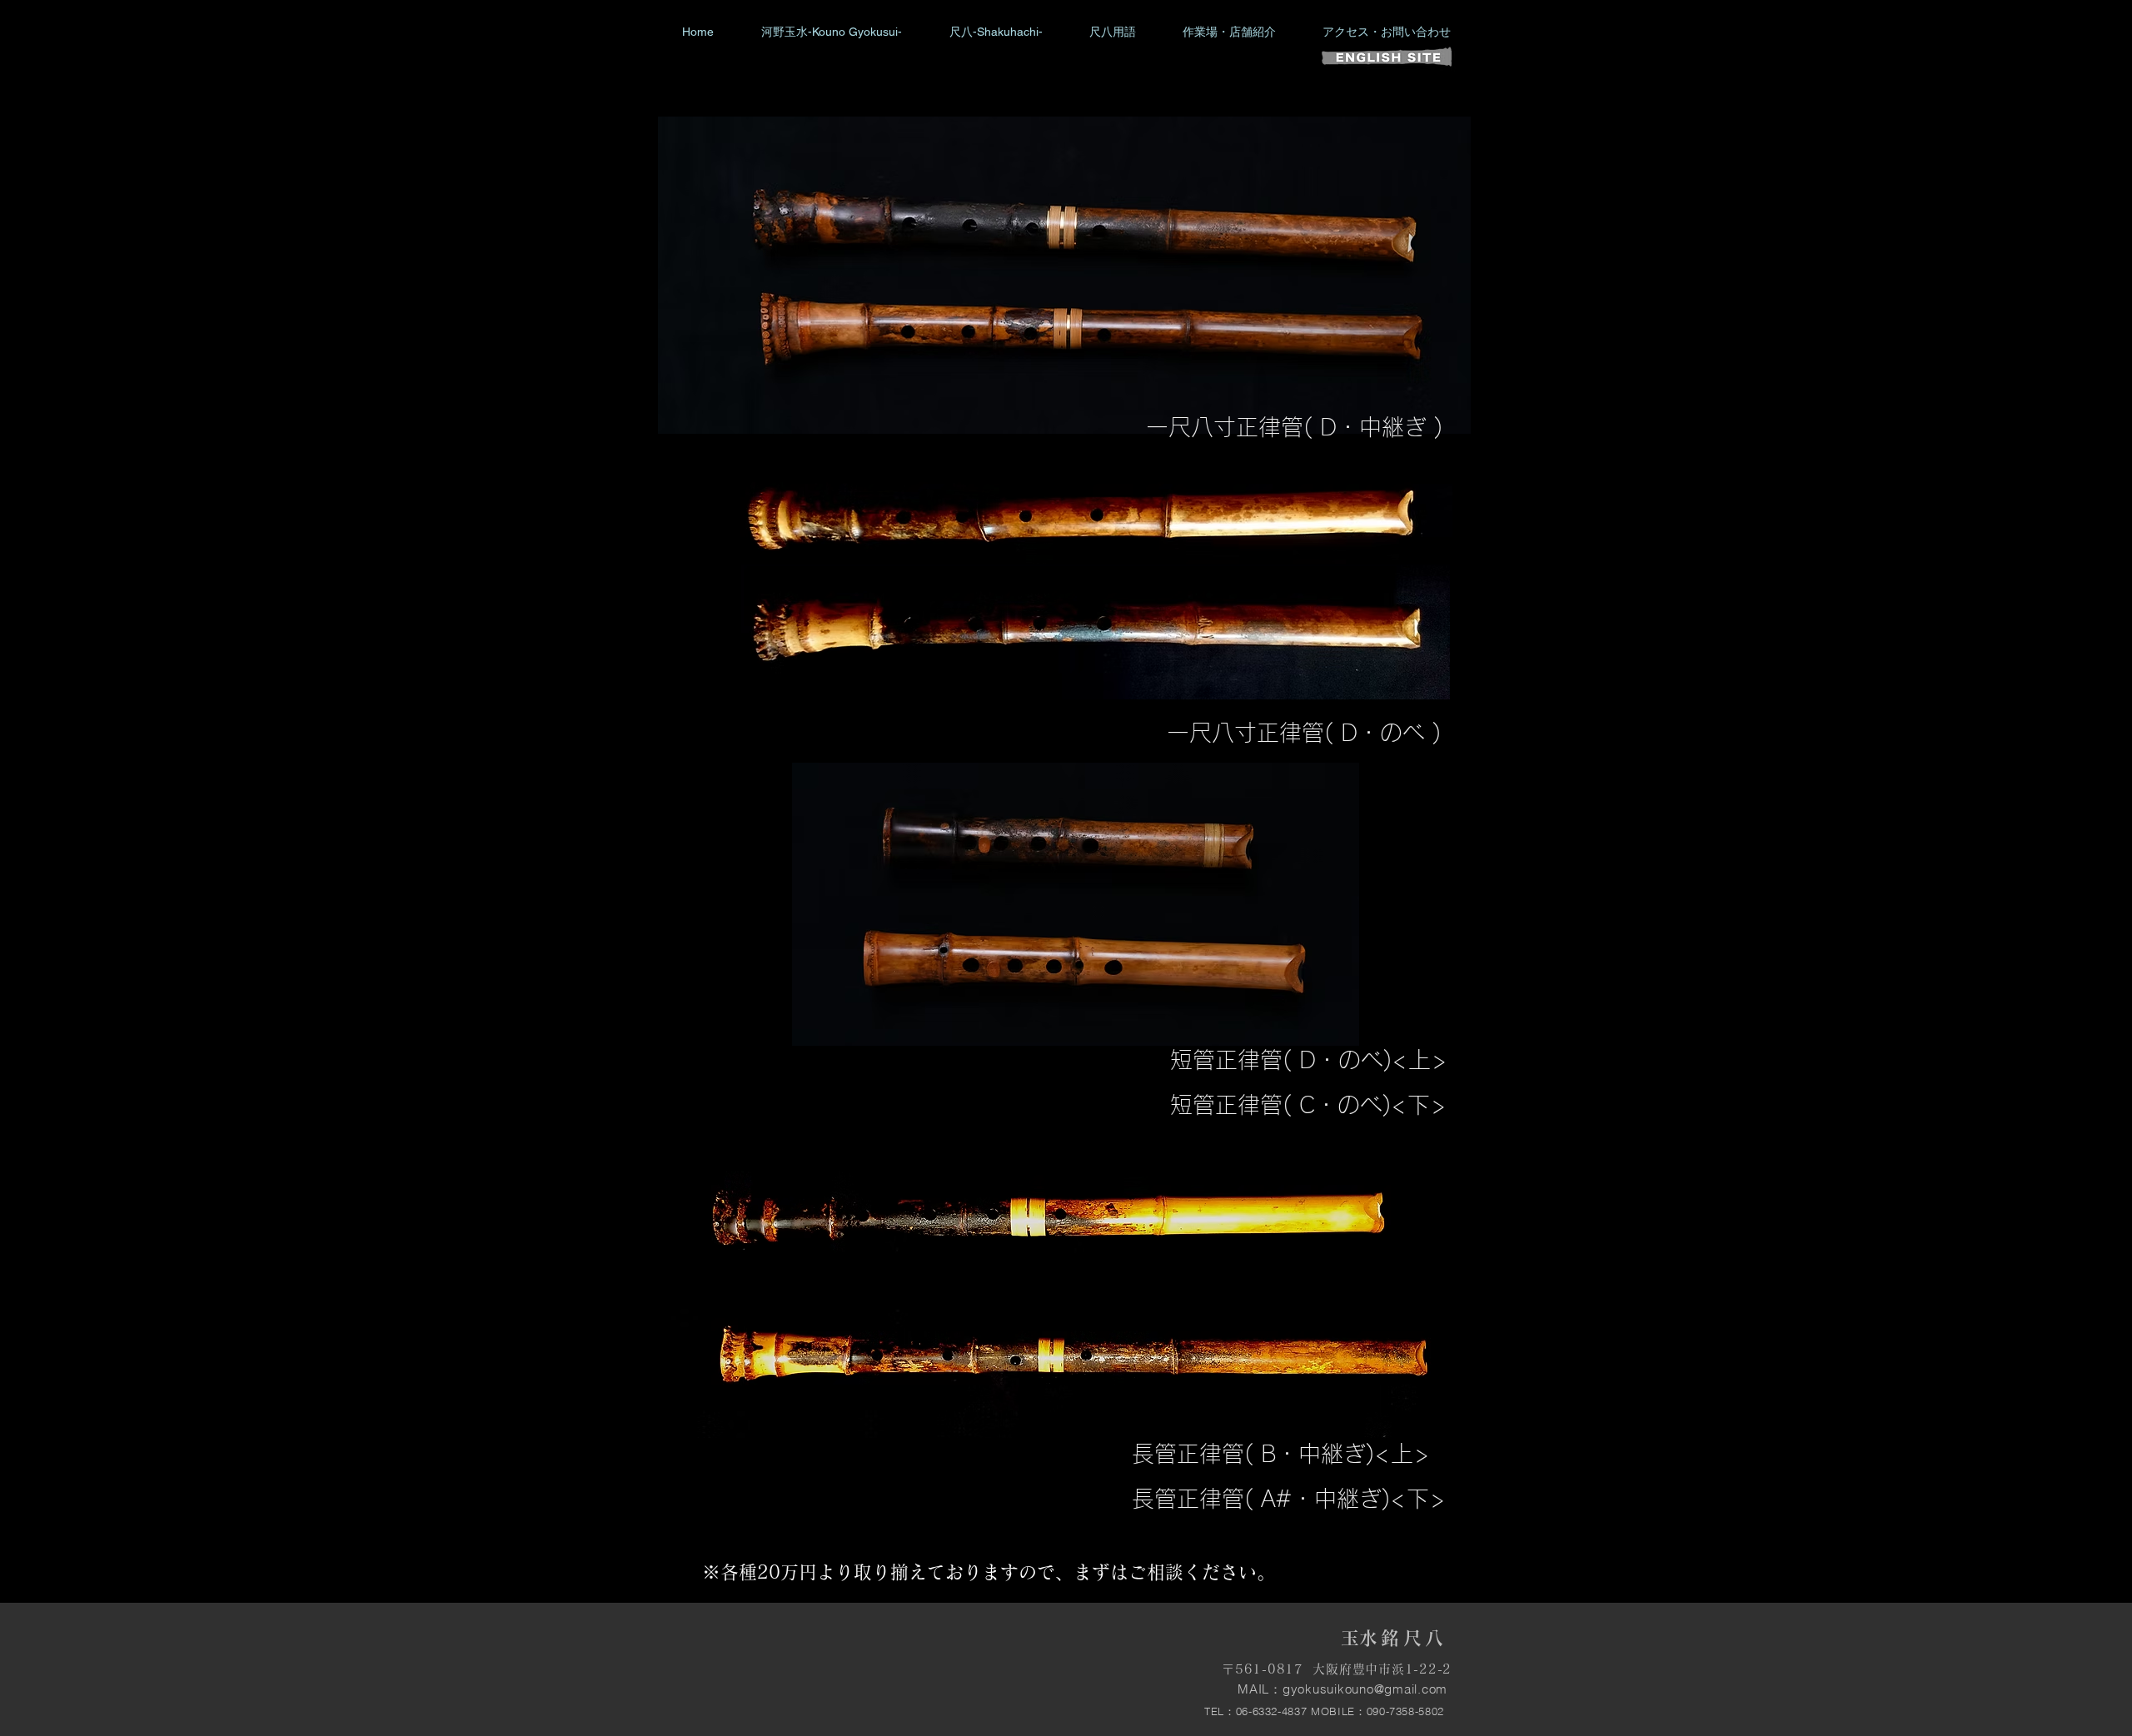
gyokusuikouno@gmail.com (1365, 1689)
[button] (996, 32)
